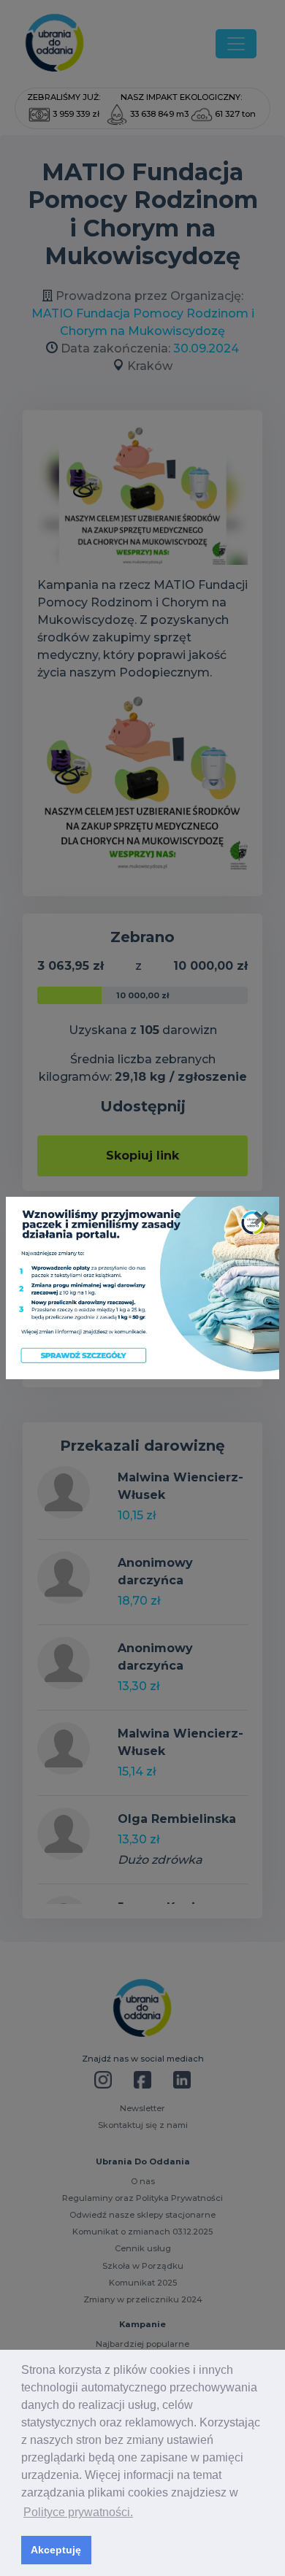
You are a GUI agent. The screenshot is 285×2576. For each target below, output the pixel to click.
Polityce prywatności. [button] (78, 2512)
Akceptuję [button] (56, 2550)
